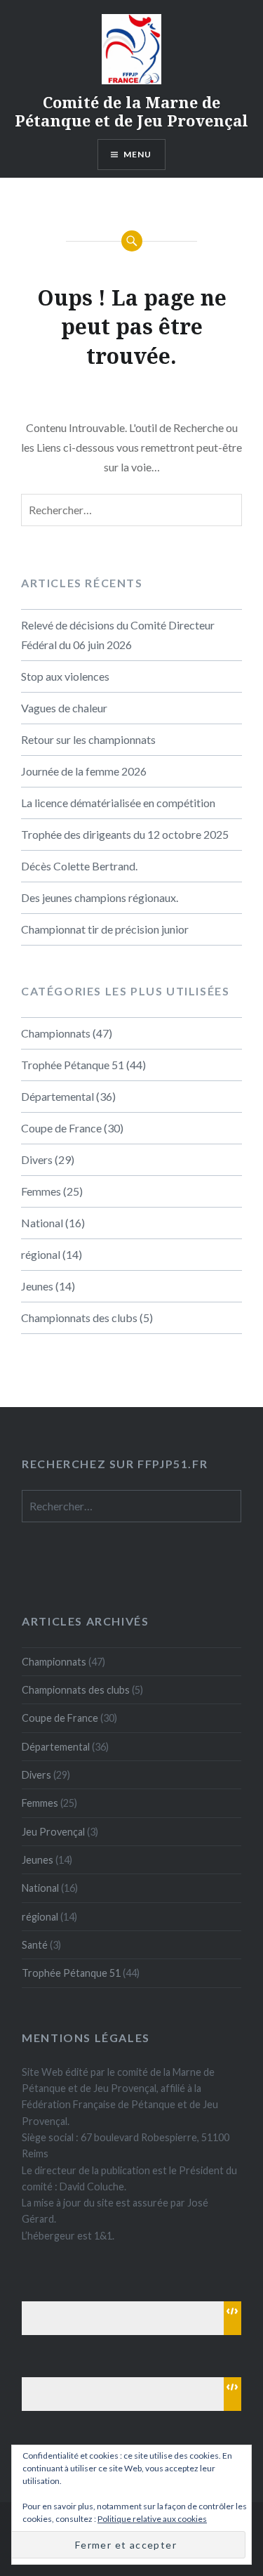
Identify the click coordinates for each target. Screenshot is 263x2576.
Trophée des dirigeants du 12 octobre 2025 (125, 834)
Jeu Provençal (53, 1832)
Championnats (56, 1033)
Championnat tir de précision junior (105, 929)
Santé (35, 1945)
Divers (37, 1159)
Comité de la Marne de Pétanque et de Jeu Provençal (131, 111)
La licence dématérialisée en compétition (118, 803)
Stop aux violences (65, 676)
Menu (138, 154)
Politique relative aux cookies (152, 2519)
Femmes (41, 1191)
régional (41, 1254)
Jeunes (37, 1286)
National (42, 1223)
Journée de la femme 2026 (84, 771)
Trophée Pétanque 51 (73, 1065)
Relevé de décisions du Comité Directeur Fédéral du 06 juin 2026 (118, 635)
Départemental (58, 1096)
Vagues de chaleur (64, 708)
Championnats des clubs (79, 1318)
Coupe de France (61, 1128)
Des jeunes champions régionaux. (100, 897)
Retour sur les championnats (88, 739)
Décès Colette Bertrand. (79, 866)
